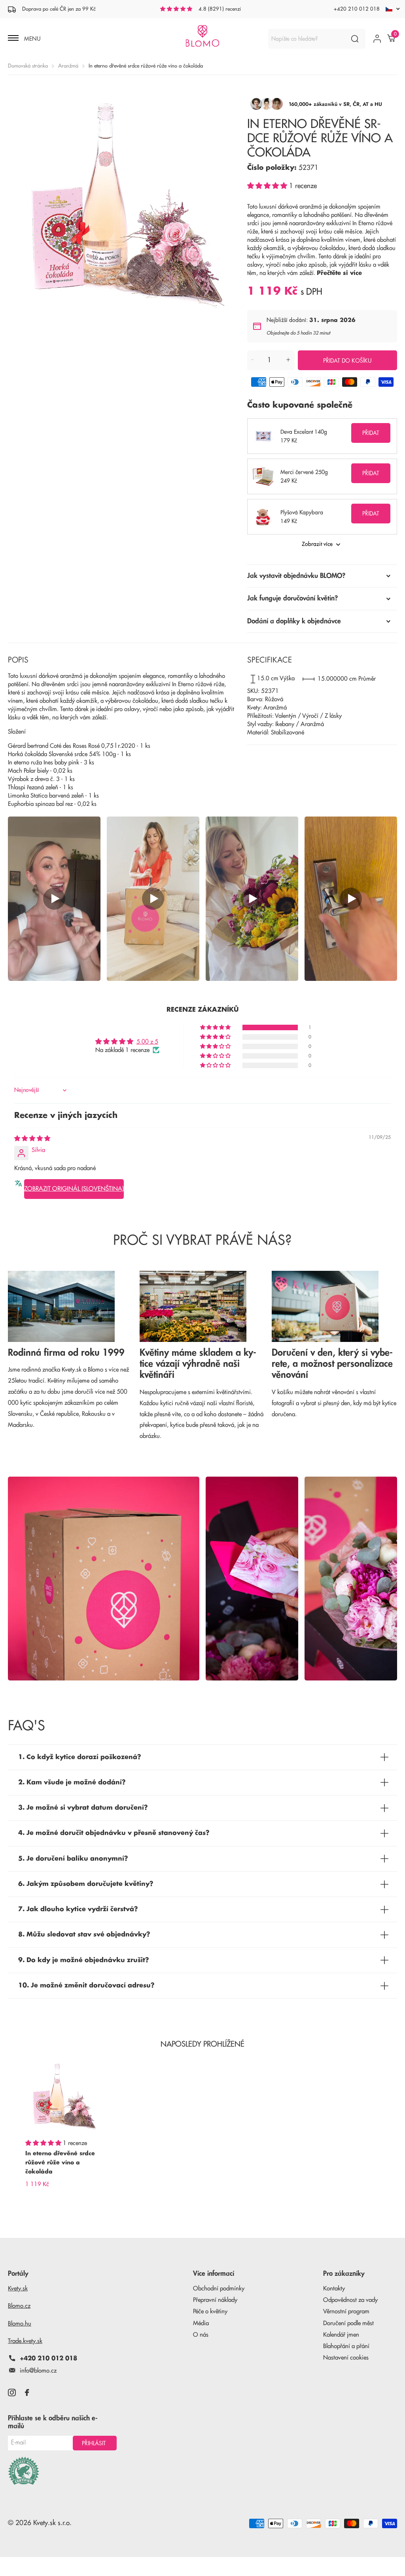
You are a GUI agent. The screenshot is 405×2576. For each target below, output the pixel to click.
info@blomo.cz (38, 2371)
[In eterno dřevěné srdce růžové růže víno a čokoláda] (63, 2096)
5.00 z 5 (147, 1042)
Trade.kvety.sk (25, 2341)
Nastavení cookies (346, 2358)
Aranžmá (68, 66)
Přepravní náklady (215, 2300)
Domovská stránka (28, 66)
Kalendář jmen (341, 2335)
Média (201, 2323)
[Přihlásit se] (377, 39)
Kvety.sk (18, 2289)
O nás (201, 2335)
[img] (32, 1139)
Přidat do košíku (347, 361)
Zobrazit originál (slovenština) (74, 1189)
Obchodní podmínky (219, 2289)
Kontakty (334, 2289)
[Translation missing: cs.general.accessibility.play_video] (54, 899)
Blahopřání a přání (346, 2346)
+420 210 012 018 (357, 9)
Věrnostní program (346, 2312)
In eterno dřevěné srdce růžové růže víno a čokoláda (60, 2162)
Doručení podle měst (348, 2323)
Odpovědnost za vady (350, 2300)
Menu (32, 39)
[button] (268, 186)
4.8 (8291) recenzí (220, 9)
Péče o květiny (210, 2312)
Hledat (355, 39)
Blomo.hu (20, 2324)
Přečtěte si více (339, 273)
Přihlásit (95, 2443)
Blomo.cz (19, 2306)
